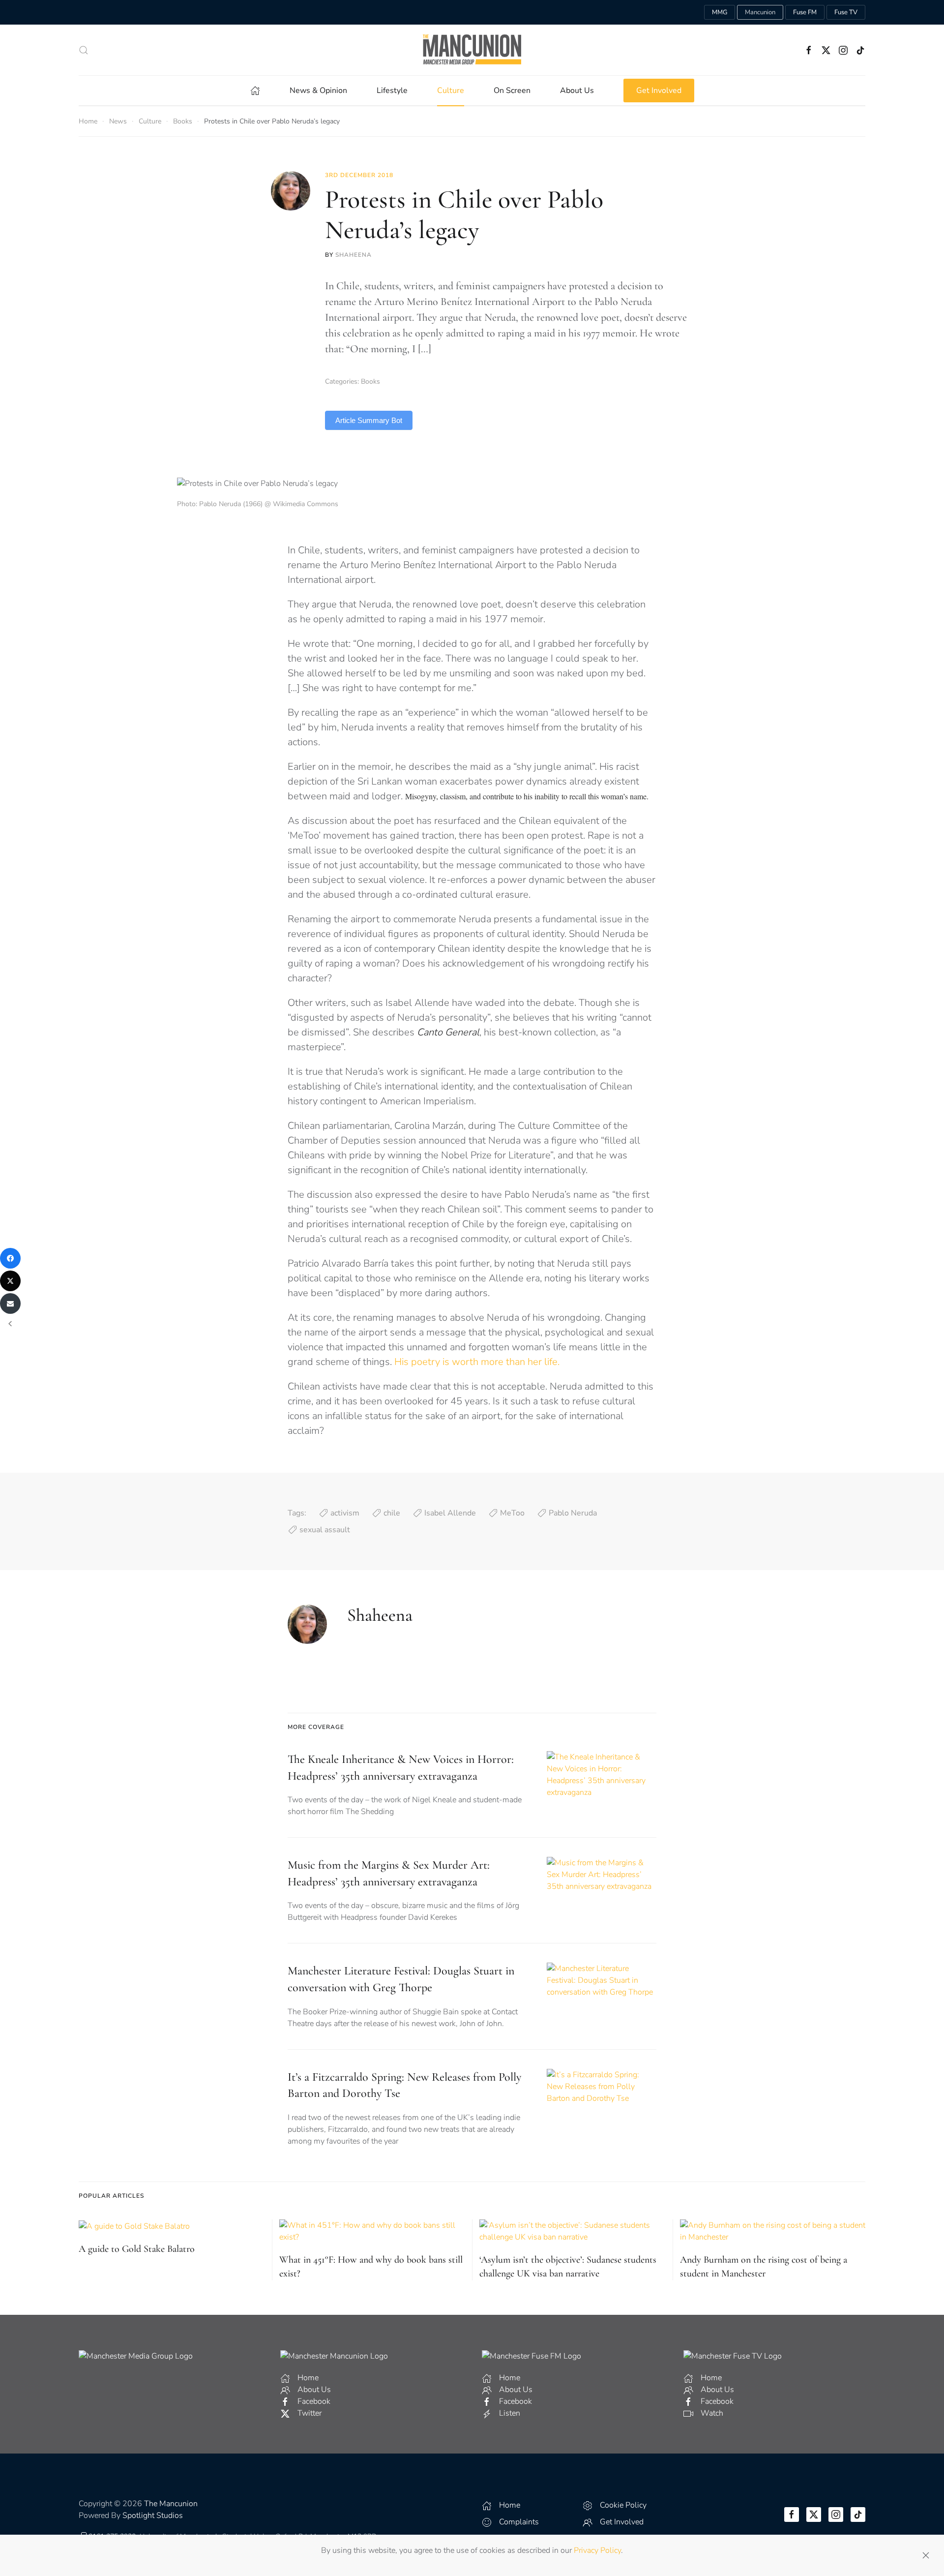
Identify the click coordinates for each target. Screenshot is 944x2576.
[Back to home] (472, 50)
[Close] (926, 2555)
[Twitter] (10, 1281)
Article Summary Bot (369, 420)
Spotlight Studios (153, 2515)
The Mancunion (171, 2504)
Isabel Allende (450, 1513)
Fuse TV (846, 12)
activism (345, 1513)
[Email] (10, 1303)
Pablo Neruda (573, 1513)
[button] (84, 50)
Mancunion (760, 12)
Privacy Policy (597, 2550)
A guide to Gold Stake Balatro (137, 2249)
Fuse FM (805, 12)
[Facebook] (10, 1258)
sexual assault (325, 1530)
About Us (577, 91)
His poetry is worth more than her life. (478, 1362)
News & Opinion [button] (318, 91)
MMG (720, 12)
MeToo (512, 1513)
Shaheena (354, 255)
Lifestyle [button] (392, 91)
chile (392, 1513)
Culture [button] (451, 91)
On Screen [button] (512, 91)
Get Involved (659, 91)
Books (370, 381)
